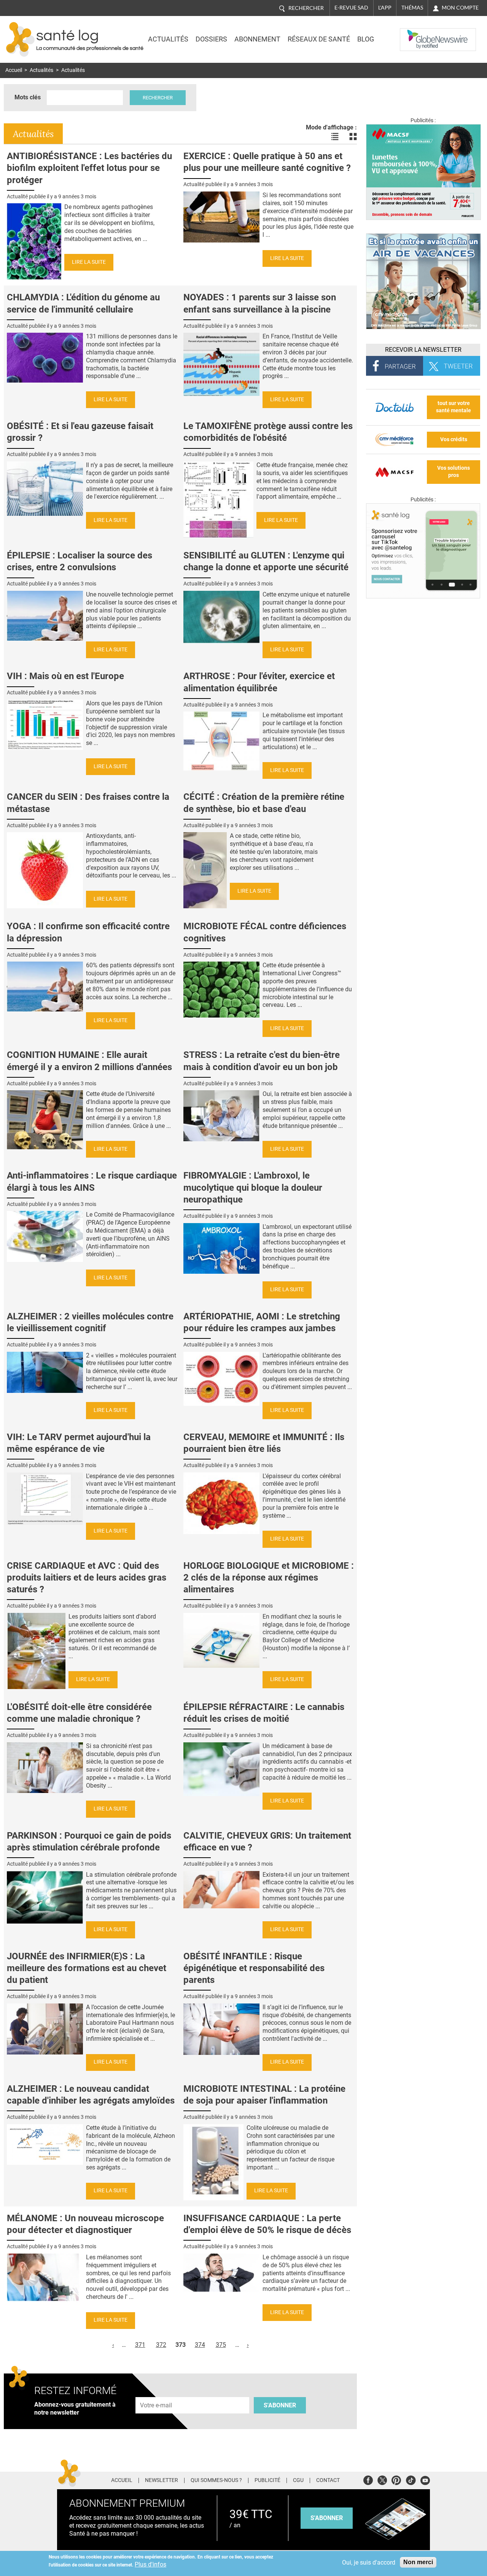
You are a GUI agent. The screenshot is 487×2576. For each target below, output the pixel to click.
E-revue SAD (351, 8)
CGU (298, 2480)
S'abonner (280, 2405)
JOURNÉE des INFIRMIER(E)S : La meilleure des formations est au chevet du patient (87, 1968)
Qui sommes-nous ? (216, 2480)
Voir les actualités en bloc (353, 137)
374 (200, 2345)
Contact (328, 2480)
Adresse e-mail (156, 2393)
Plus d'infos (150, 2564)
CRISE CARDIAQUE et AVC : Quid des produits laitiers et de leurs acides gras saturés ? (87, 1578)
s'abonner (327, 2518)
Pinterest (396, 2479)
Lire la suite (89, 262)
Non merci (418, 2562)
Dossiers (211, 39)
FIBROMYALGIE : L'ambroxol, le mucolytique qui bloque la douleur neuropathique (253, 1187)
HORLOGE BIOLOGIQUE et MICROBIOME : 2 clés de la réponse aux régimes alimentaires (269, 1578)
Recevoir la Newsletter (423, 350)
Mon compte (460, 8)
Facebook (368, 2479)
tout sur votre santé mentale (454, 407)
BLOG (366, 39)
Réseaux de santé (319, 39)
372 (161, 2345)
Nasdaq (415, 34)
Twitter (382, 2479)
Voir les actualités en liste (335, 137)
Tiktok (411, 2479)
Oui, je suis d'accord (369, 2562)
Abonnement (257, 39)
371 (140, 2345)
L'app (385, 8)
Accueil (14, 70)
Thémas (412, 8)
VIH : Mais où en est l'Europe (65, 676)
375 (221, 2345)
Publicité (267, 2480)
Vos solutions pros (454, 472)
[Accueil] (20, 39)
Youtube (425, 2479)
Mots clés (28, 97)
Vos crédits (454, 439)
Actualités (168, 39)
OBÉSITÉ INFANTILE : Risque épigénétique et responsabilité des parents (254, 1968)
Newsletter (162, 2480)
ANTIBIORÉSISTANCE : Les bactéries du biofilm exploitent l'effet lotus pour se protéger (89, 168)
